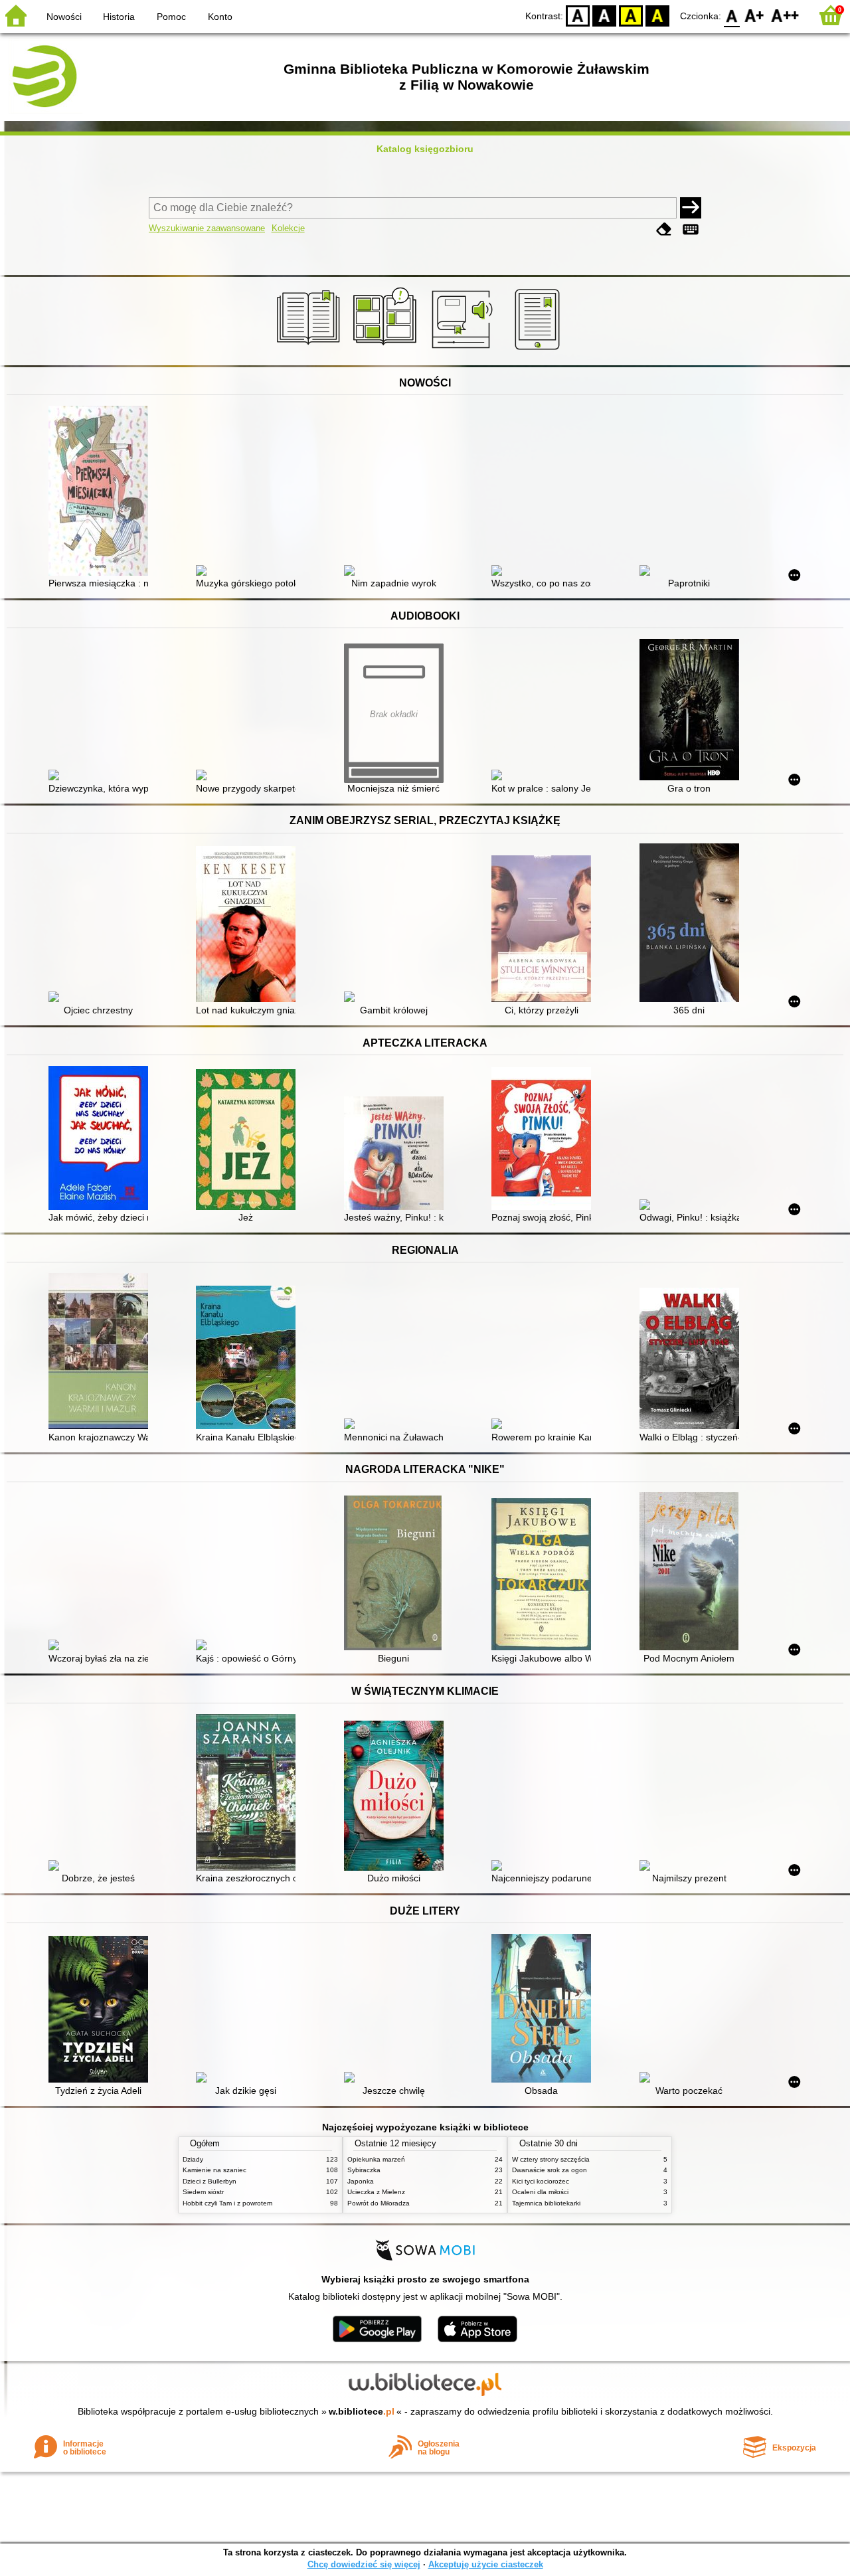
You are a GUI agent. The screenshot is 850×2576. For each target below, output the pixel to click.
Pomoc (171, 17)
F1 (755, 15)
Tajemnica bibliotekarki (546, 2203)
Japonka (361, 2181)
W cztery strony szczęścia (551, 2159)
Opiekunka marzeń (376, 2159)
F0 (732, 15)
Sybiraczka (364, 2170)
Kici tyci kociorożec (541, 2181)
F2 (785, 15)
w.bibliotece (362, 2411)
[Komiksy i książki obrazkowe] (387, 350)
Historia (119, 17)
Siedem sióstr (203, 2192)
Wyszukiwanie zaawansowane (207, 228)
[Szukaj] (691, 208)
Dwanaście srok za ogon (550, 2170)
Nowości (64, 17)
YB (631, 15)
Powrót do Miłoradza (379, 2203)
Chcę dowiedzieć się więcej (364, 2564)
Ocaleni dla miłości (540, 2192)
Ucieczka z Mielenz (376, 2192)
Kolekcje (288, 228)
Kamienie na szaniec (214, 2170)
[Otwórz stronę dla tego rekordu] (102, 492)
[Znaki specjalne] (691, 229)
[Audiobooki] (463, 350)
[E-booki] (540, 350)
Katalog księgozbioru (425, 149)
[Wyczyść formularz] (664, 229)
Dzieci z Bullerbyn (210, 2181)
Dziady (193, 2159)
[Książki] (310, 350)
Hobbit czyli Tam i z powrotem (227, 2203)
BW (604, 15)
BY (657, 15)
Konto (220, 17)
